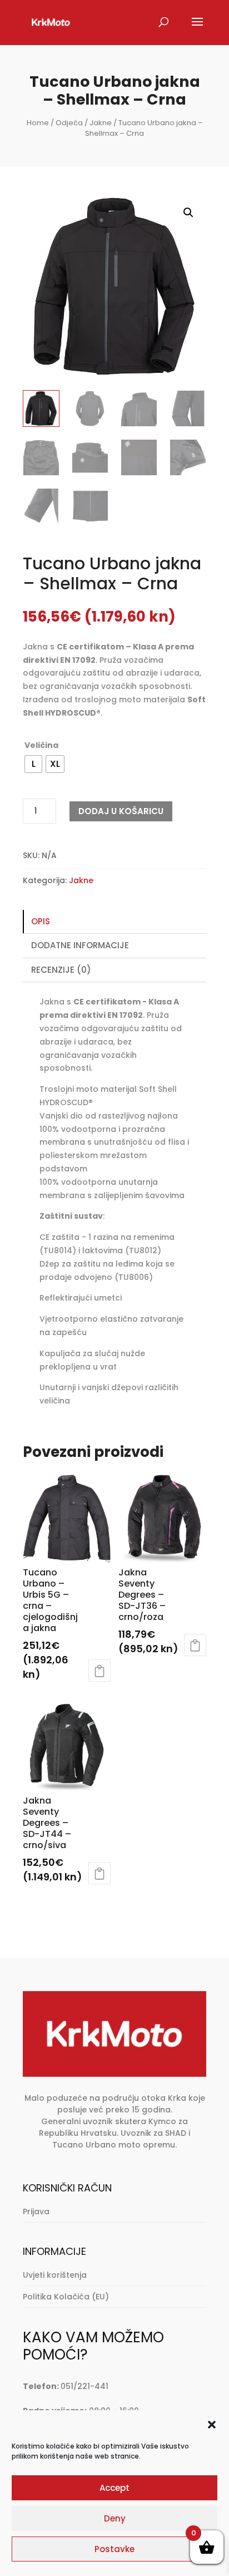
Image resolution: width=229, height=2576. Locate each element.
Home (38, 123)
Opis (41, 921)
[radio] (33, 764)
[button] (212, 2425)
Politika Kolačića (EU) (66, 2297)
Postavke (114, 2549)
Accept (114, 2488)
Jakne (101, 123)
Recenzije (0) (61, 970)
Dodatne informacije (80, 945)
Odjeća (69, 123)
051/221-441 (84, 2386)
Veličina (41, 745)
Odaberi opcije (99, 1671)
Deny (115, 2518)
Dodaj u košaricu (121, 811)
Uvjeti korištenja (55, 2275)
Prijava (36, 2211)
